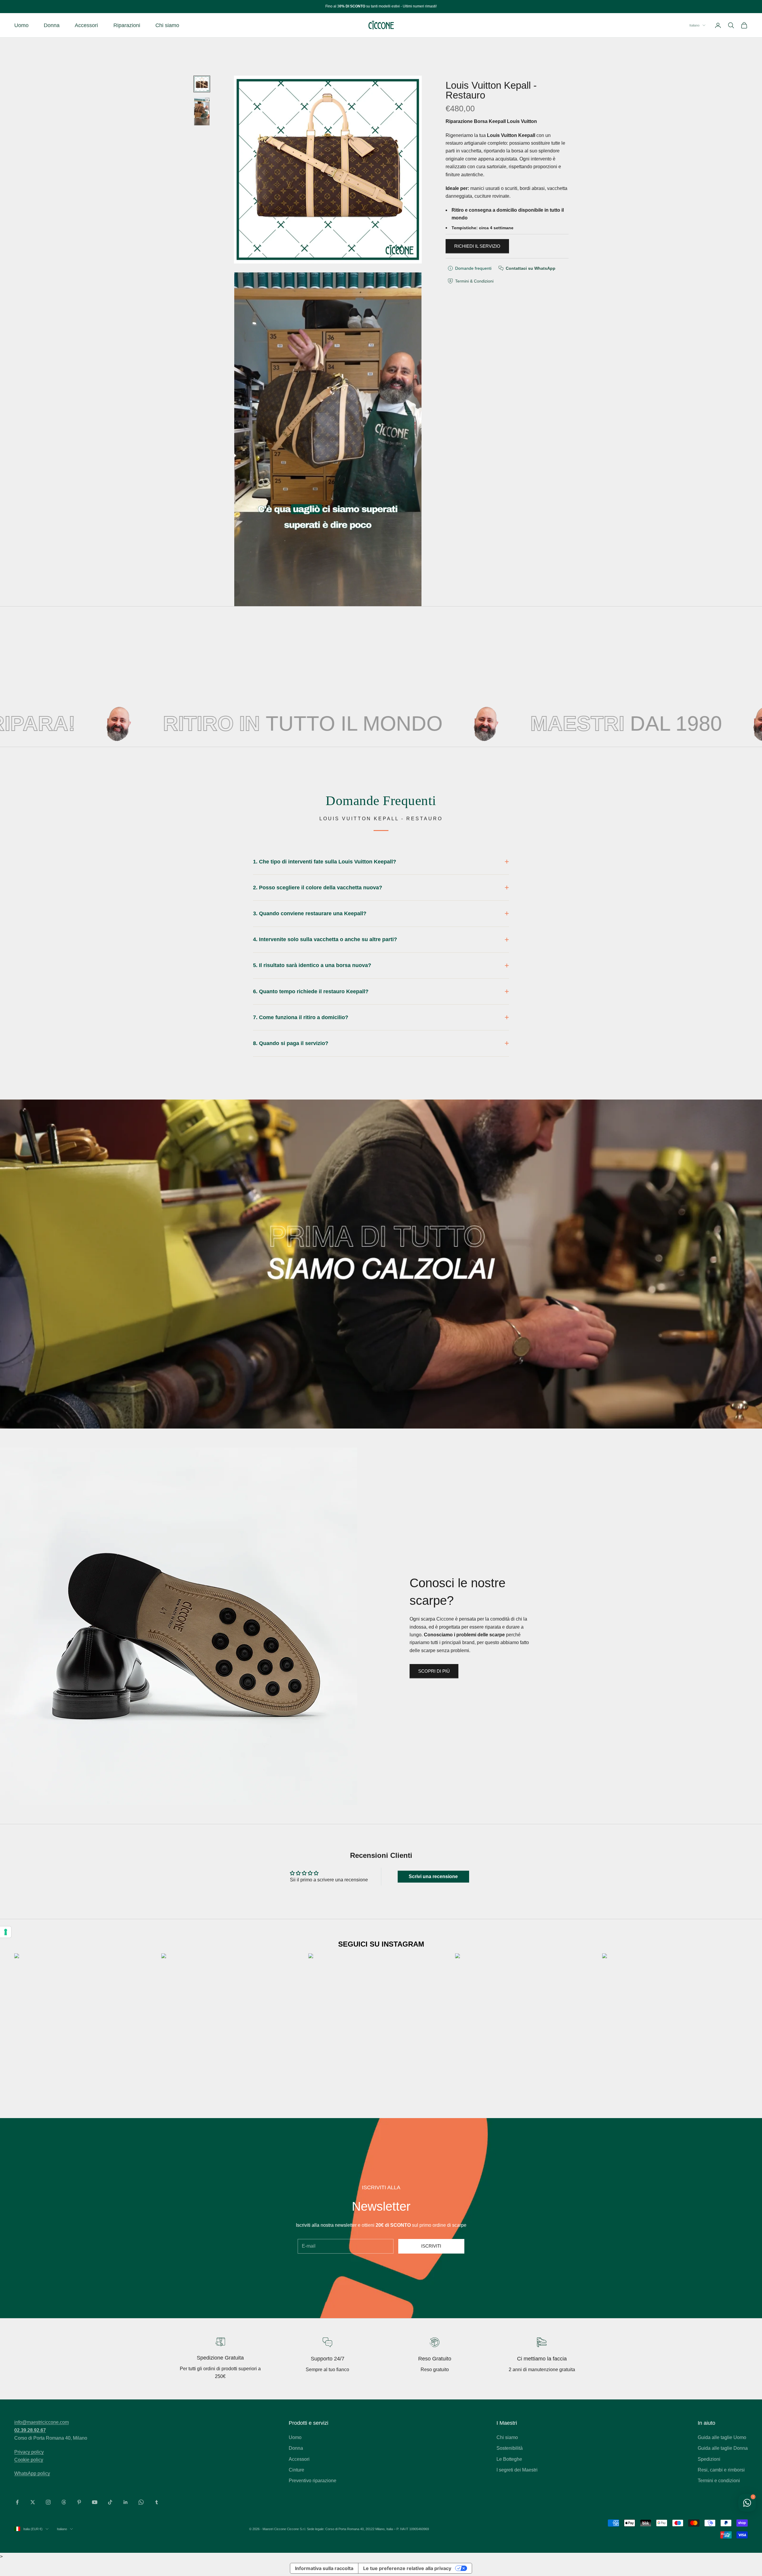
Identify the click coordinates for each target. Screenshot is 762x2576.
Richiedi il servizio (477, 246)
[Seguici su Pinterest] (79, 2502)
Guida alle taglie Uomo (722, 2437)
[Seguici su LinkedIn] (126, 2502)
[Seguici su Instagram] (48, 2502)
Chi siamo (167, 25)
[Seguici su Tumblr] (157, 2502)
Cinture (296, 2470)
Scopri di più (434, 1671)
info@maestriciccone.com (42, 2422)
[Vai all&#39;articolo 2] (202, 112)
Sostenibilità (510, 2448)
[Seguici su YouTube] (95, 2502)
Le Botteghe (509, 2459)
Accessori (86, 25)
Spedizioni (709, 2459)
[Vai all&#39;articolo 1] (202, 84)
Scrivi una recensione (433, 1876)
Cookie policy (29, 2460)
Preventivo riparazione (313, 2481)
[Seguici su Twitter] (33, 2502)
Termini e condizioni (719, 2481)
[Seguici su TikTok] (110, 2502)
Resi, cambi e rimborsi (721, 2470)
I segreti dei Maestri (517, 2470)
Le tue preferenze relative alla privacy (407, 2568)
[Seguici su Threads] (64, 2502)
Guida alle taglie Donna (723, 2448)
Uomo (21, 25)
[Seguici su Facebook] (17, 2502)
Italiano (694, 25)
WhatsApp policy (32, 2473)
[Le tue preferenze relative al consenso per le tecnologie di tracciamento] (6, 1932)
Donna (52, 25)
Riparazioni (127, 25)
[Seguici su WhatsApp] (141, 2502)
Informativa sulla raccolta (324, 2568)
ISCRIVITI (431, 2246)
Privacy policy (29, 2452)
